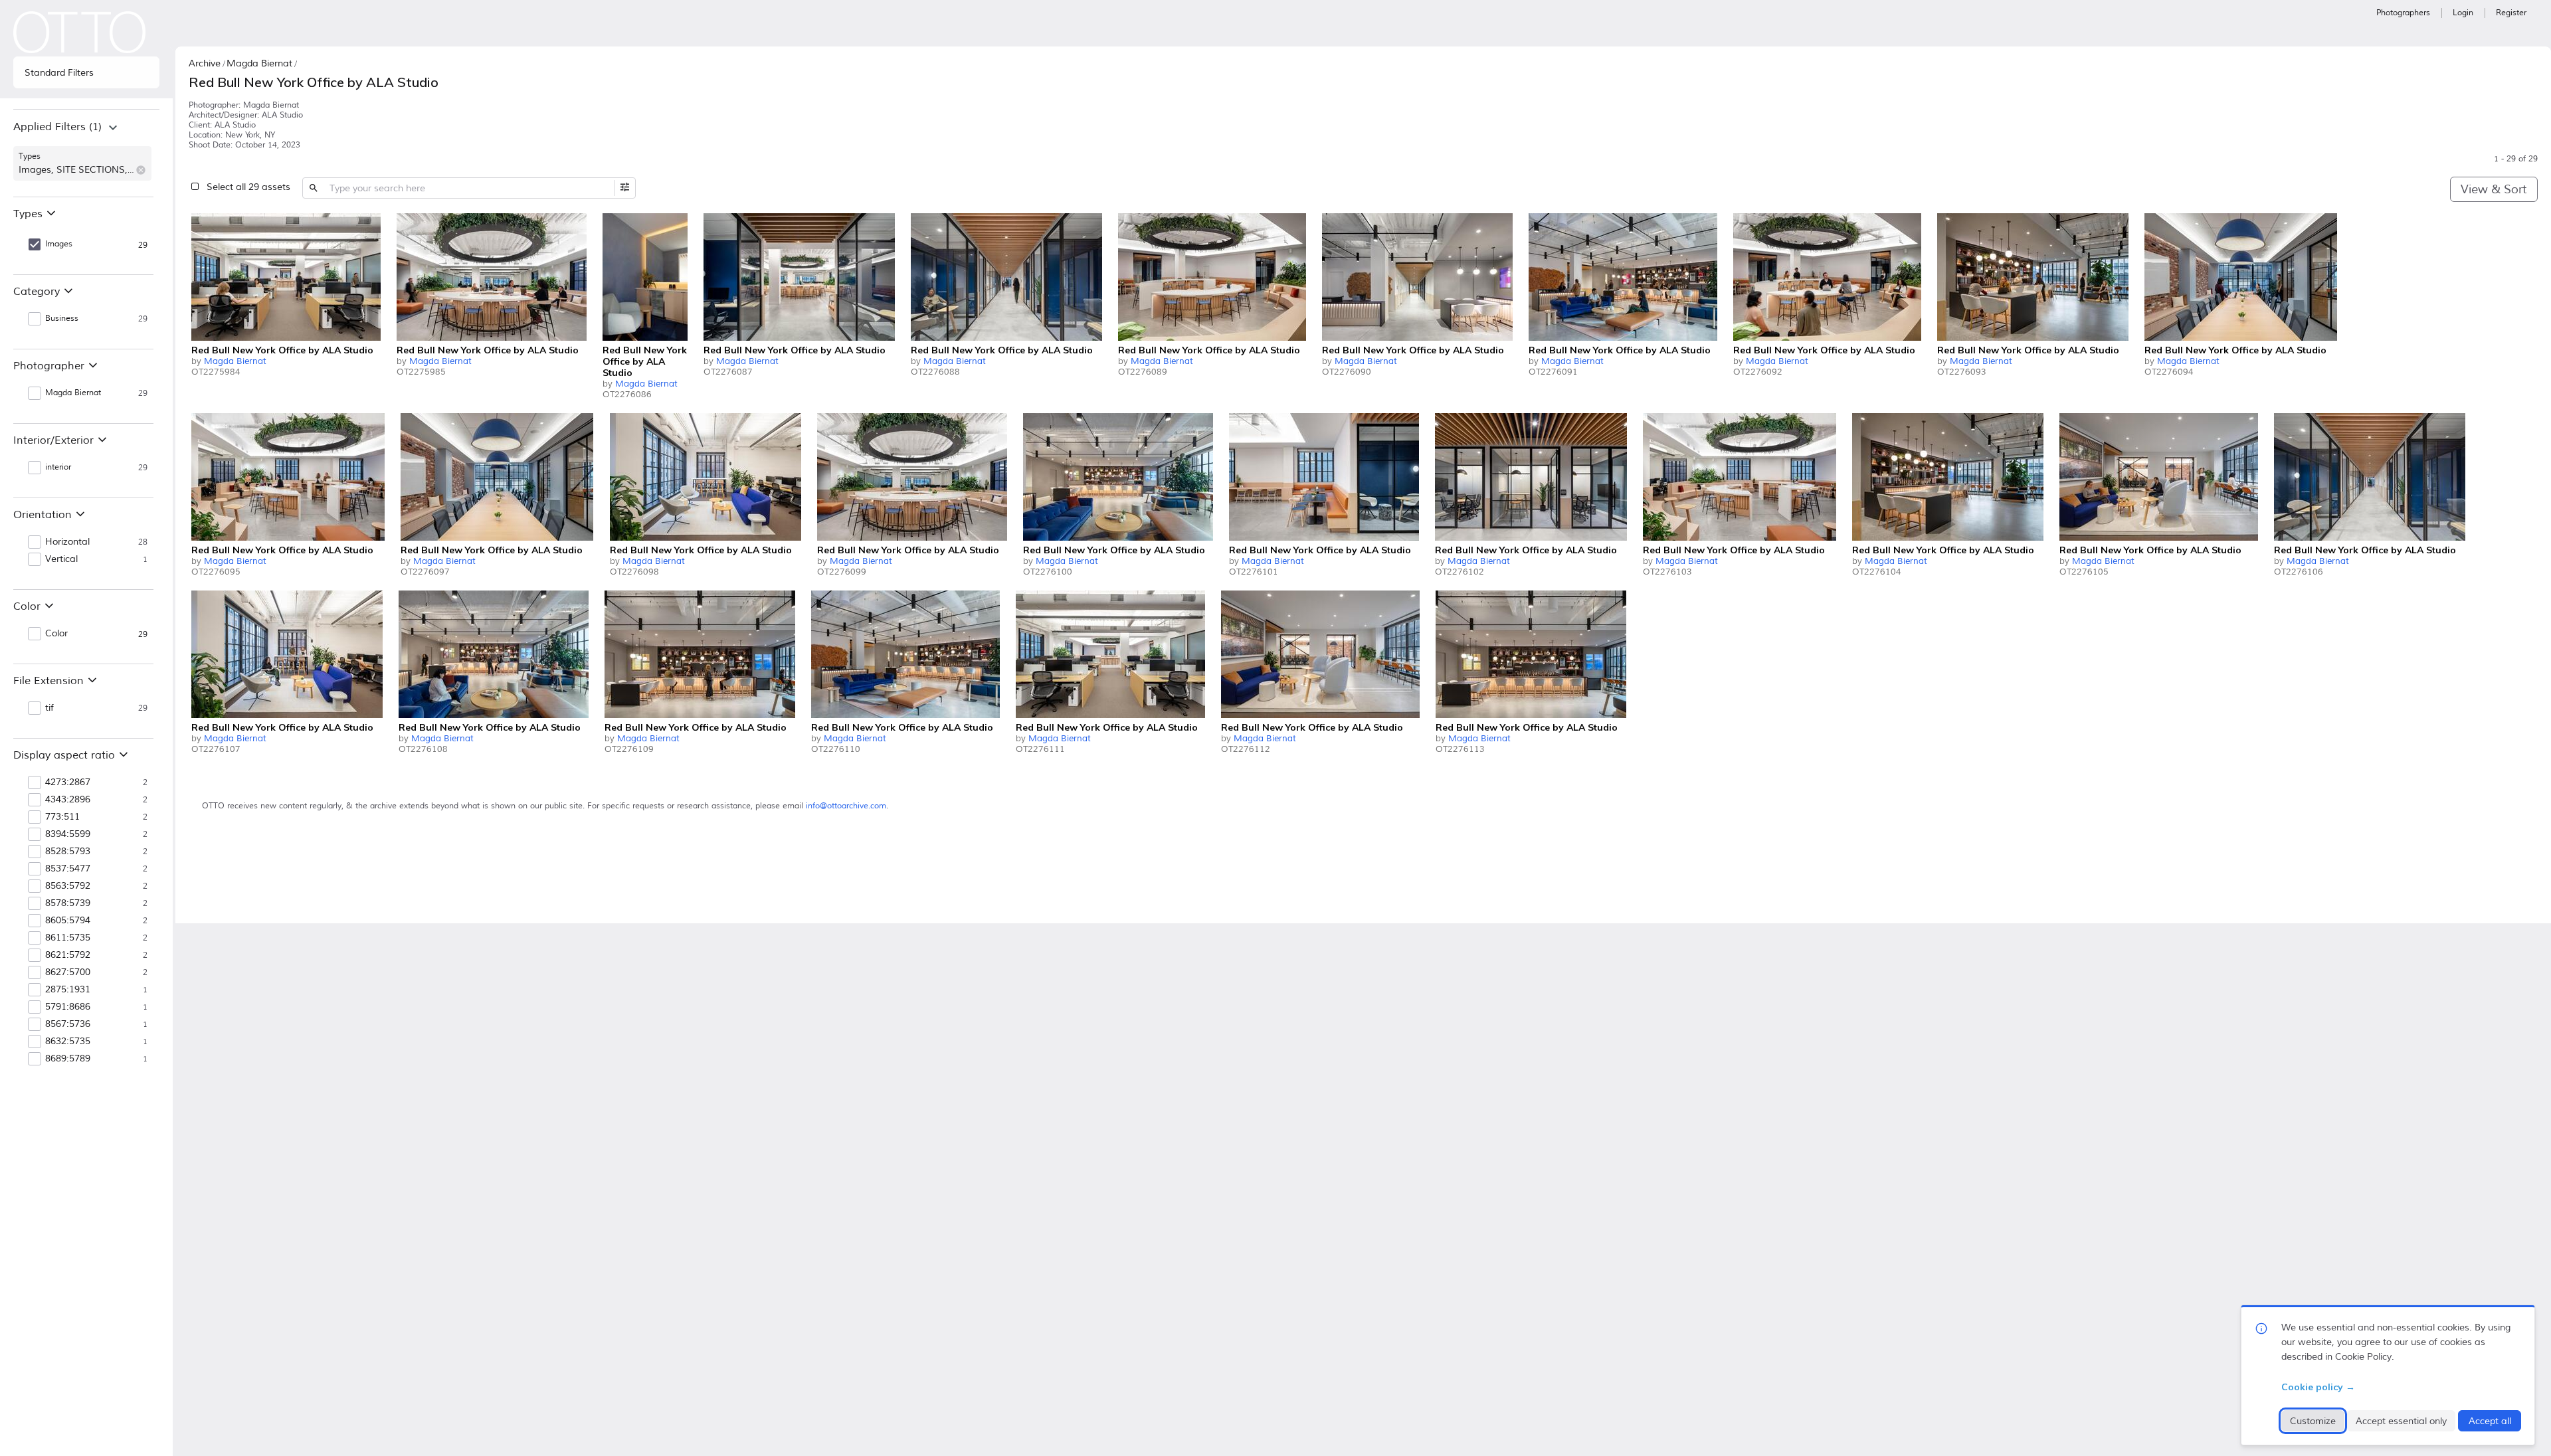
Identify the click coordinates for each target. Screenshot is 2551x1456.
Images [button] (59, 244)
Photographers (2403, 13)
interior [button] (58, 467)
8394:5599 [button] (68, 834)
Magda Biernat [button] (73, 393)
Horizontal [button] (67, 542)
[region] (86, 153)
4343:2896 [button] (68, 800)
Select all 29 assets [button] (248, 187)
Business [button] (62, 318)
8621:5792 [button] (68, 955)
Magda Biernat (235, 361)
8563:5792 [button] (68, 886)
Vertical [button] (61, 559)
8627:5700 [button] (68, 972)
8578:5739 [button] (68, 903)
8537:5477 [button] (68, 869)
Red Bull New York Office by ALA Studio (282, 350)
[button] (141, 170)
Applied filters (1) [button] (57, 127)
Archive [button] (205, 63)
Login (2463, 13)
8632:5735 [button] (68, 1042)
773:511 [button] (62, 817)
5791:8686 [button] (68, 1007)
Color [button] (56, 634)
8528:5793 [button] (68, 852)
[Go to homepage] (80, 32)
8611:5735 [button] (68, 938)
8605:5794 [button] (68, 921)
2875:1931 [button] (68, 990)
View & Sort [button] (2494, 189)
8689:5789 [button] (68, 1059)
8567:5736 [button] (68, 1024)
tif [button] (49, 708)
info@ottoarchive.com (846, 806)
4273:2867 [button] (68, 782)
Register (2511, 13)
